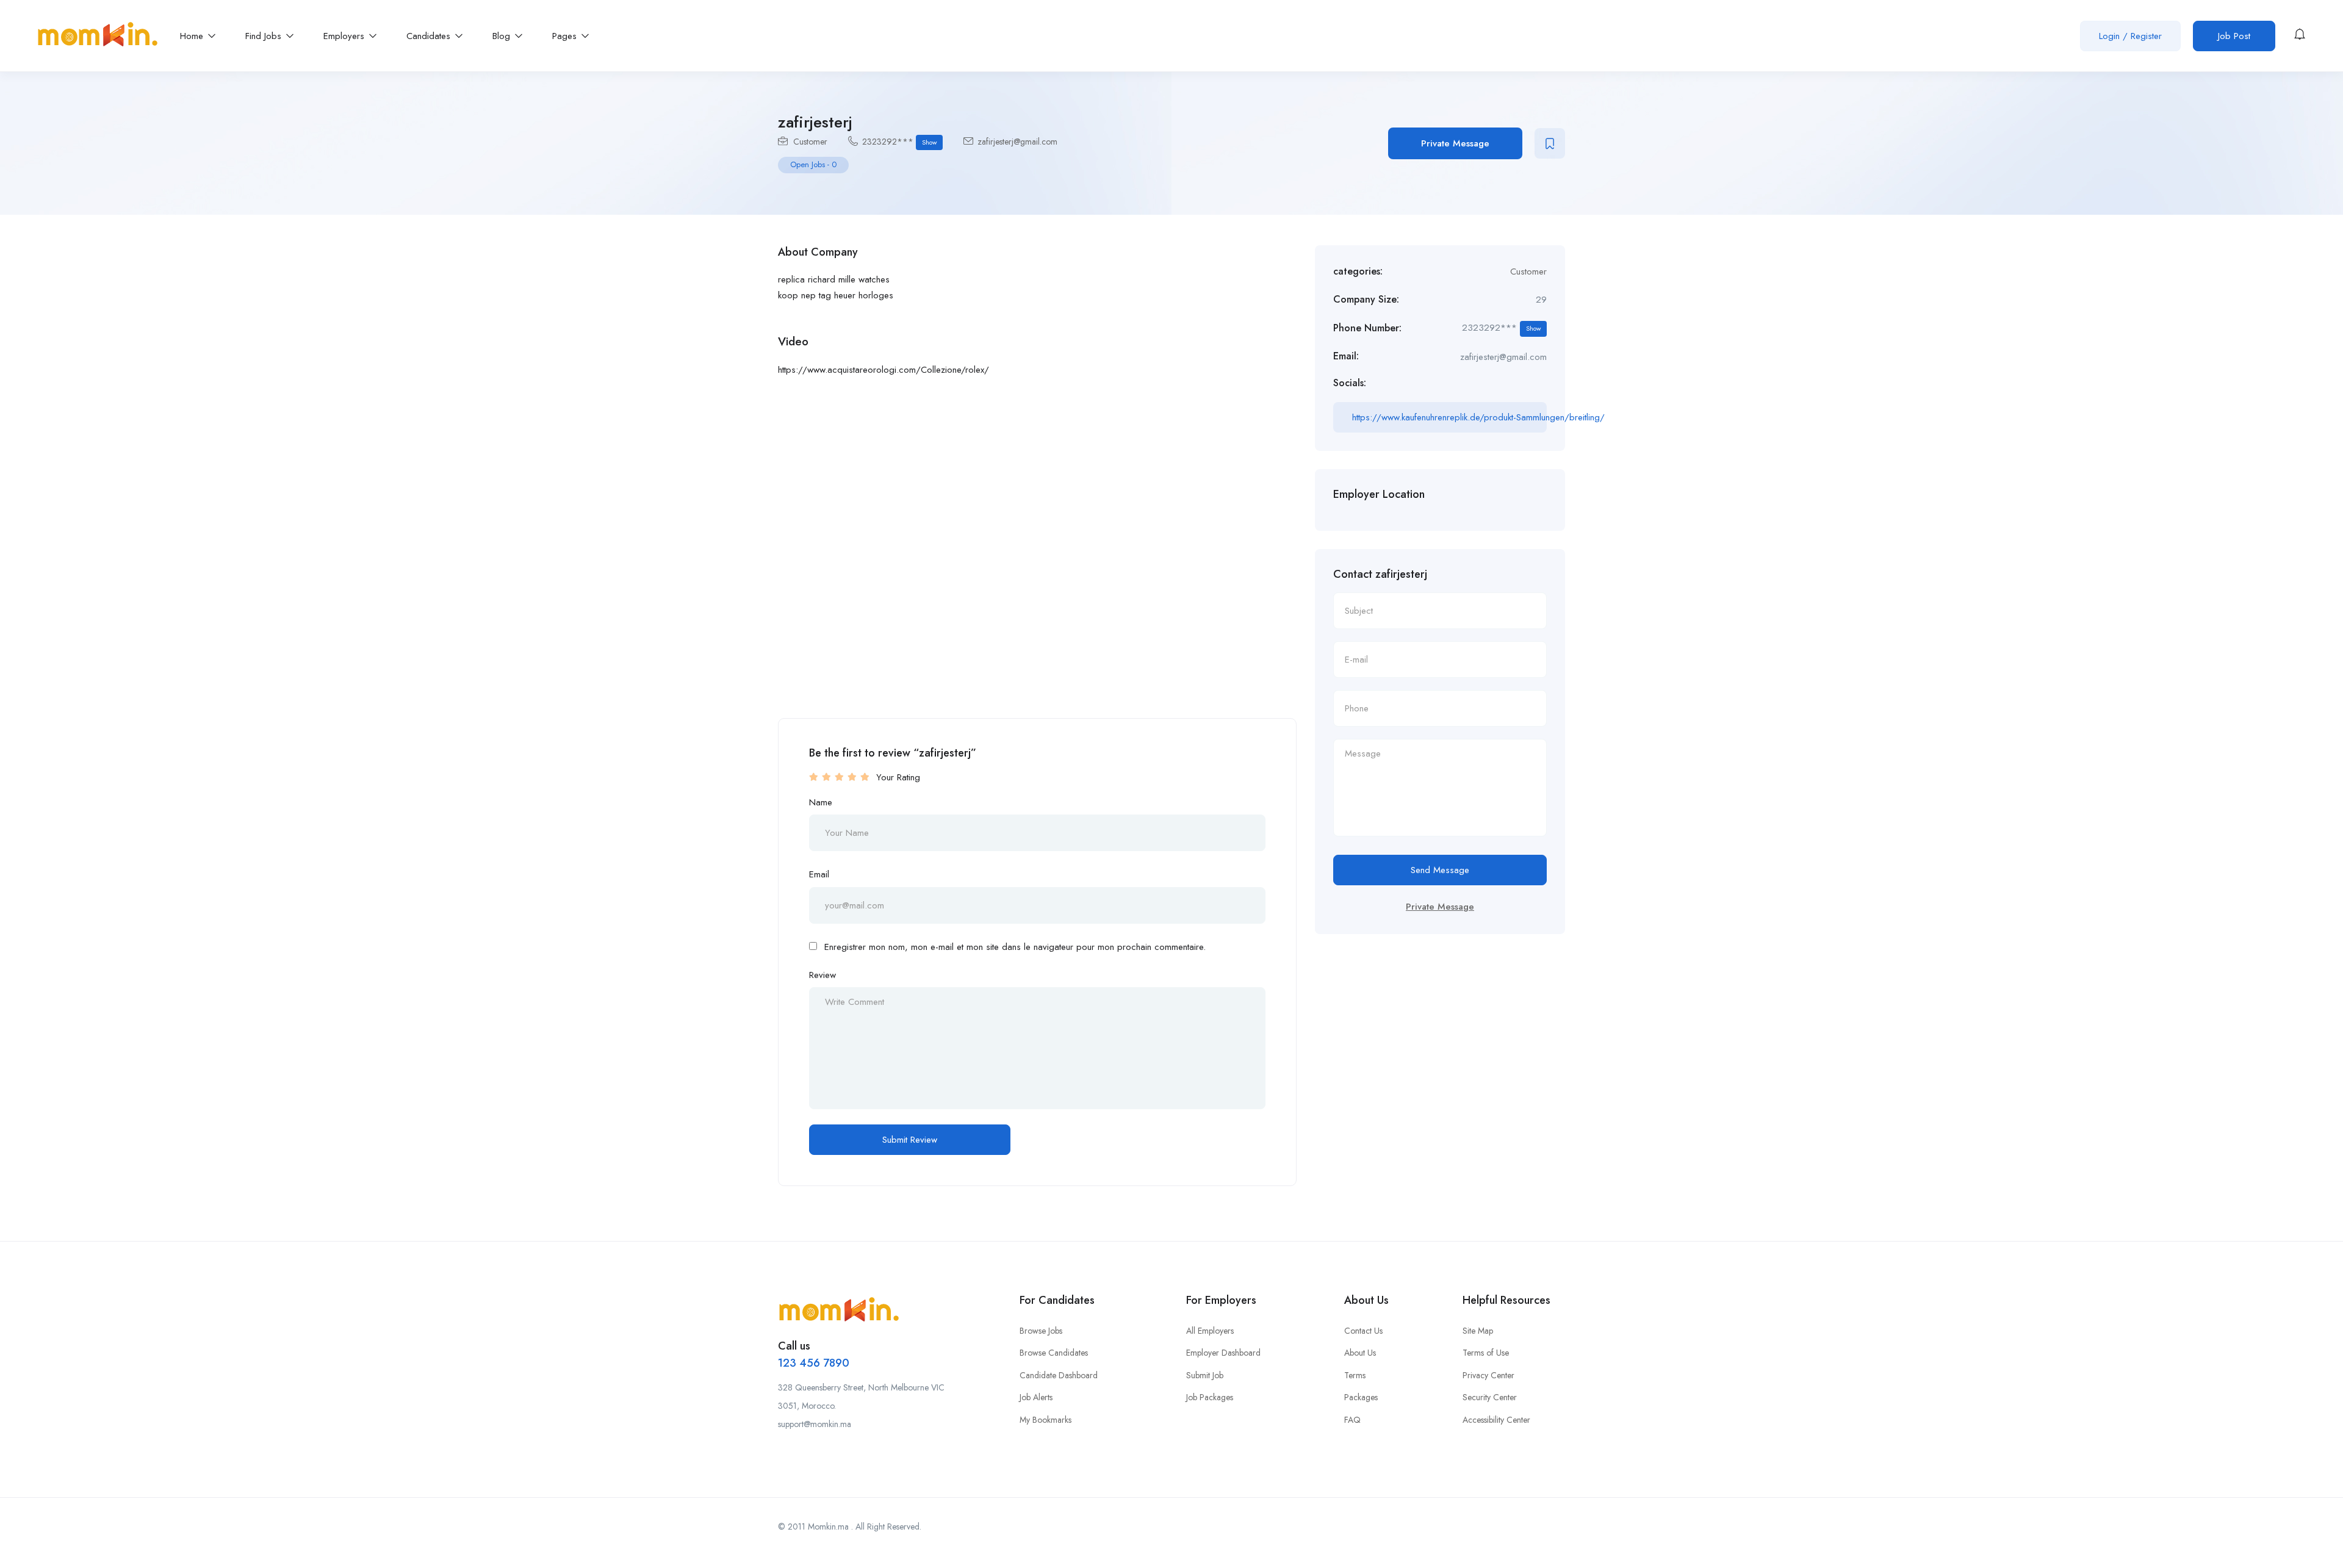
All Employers (1210, 1331)
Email (819, 874)
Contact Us (1363, 1331)
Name (821, 802)
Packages (1361, 1397)
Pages (566, 36)
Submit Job (1205, 1375)
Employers (345, 36)
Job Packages (1210, 1397)
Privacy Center (1488, 1375)
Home (193, 36)
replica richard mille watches (834, 279)
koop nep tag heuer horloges (836, 295)
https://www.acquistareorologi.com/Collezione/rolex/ (884, 370)
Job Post (2234, 36)
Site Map (1478, 1331)
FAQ (1352, 1420)
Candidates (430, 36)
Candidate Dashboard (1059, 1375)
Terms (1355, 1375)
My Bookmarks (1046, 1420)
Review (822, 975)
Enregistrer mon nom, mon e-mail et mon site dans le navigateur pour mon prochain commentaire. (1015, 947)
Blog (503, 36)
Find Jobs (265, 36)
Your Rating (898, 777)
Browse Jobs (1041, 1331)
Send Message (1440, 870)
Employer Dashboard (1223, 1353)
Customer (810, 142)
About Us (1360, 1353)
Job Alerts (1036, 1397)
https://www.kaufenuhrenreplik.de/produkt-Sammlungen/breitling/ (1449, 417)
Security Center (1490, 1397)
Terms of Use (1486, 1353)
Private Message (1455, 143)
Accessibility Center (1496, 1420)
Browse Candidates (1054, 1353)
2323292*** (899, 142)
